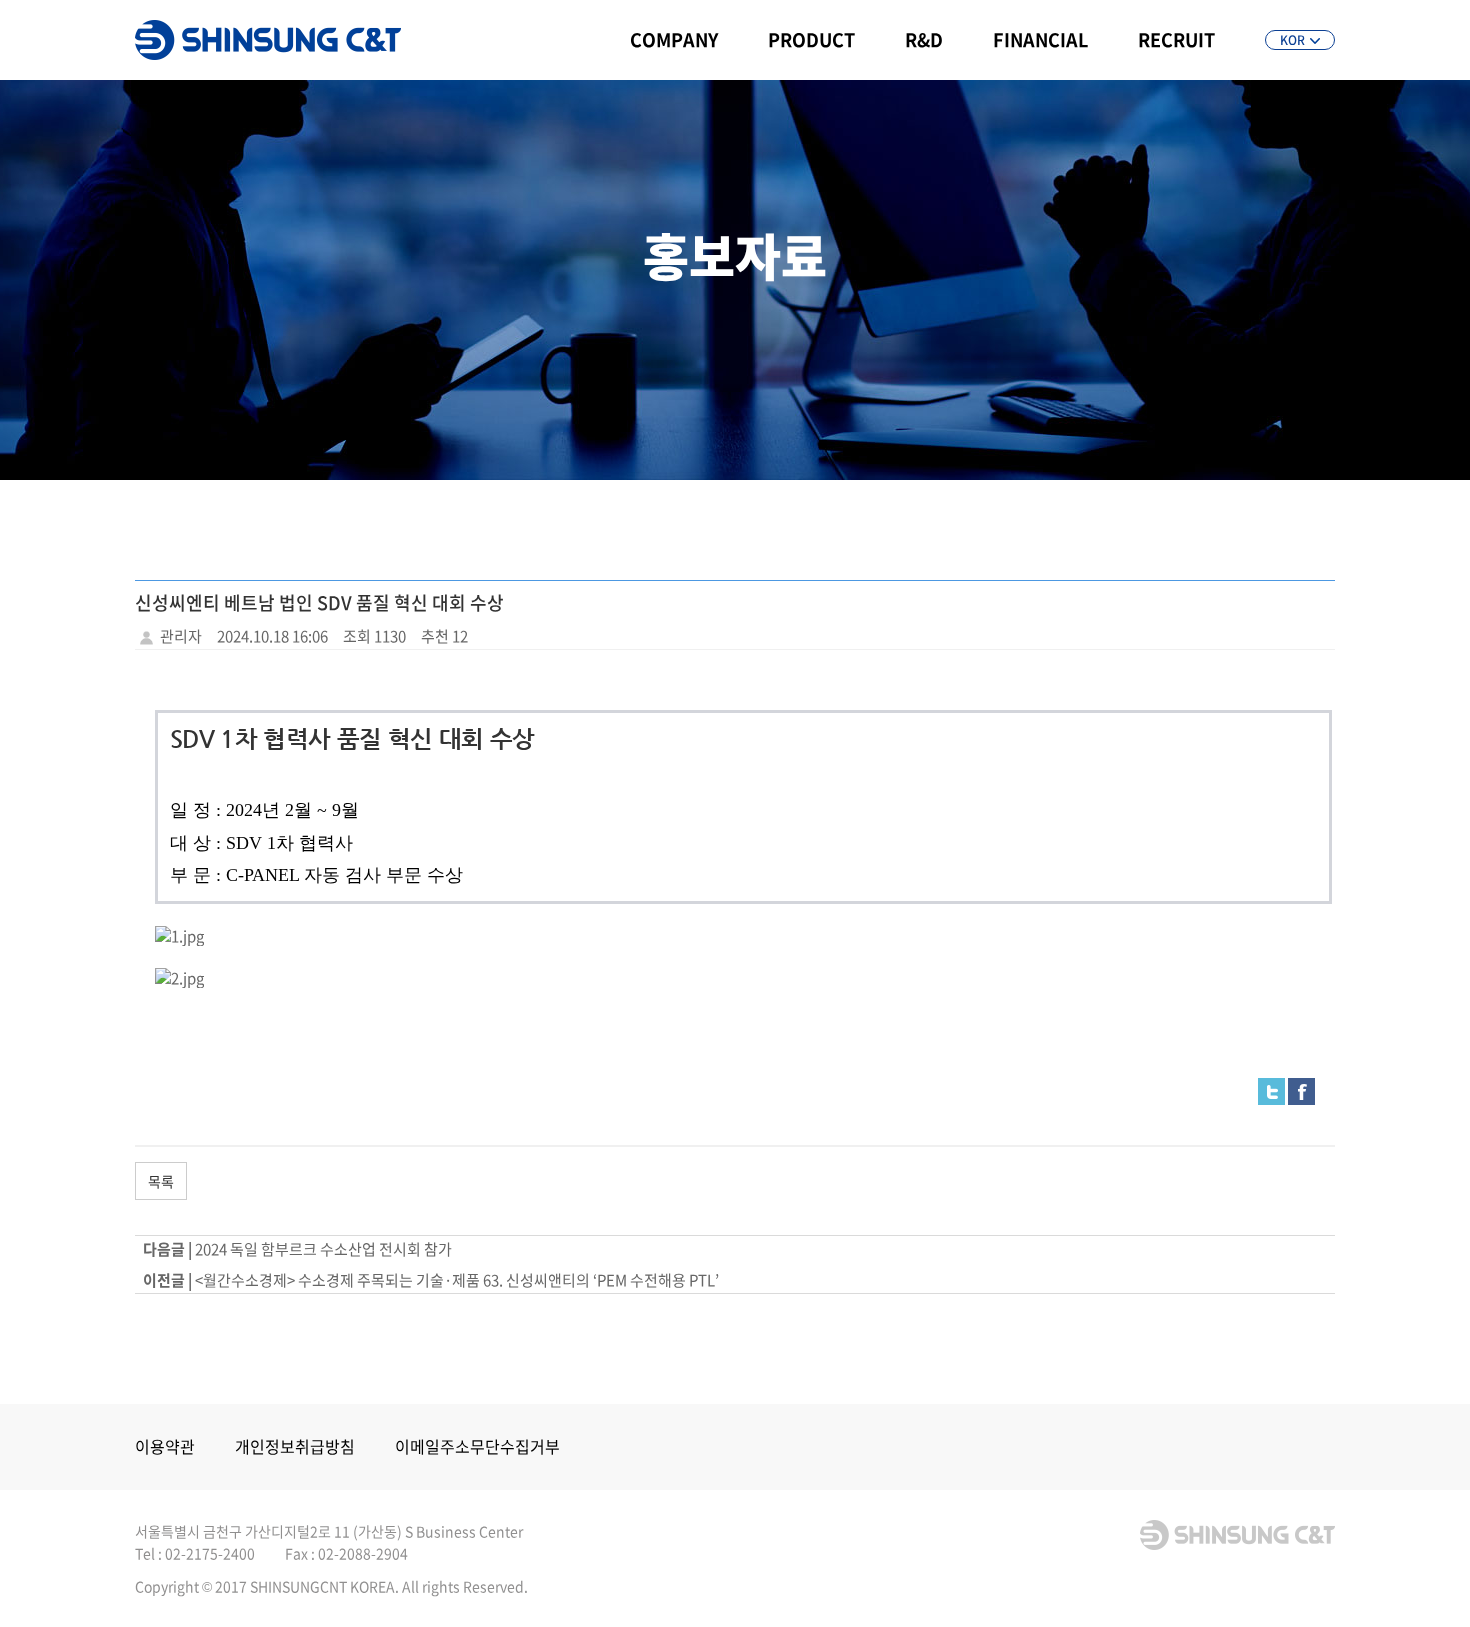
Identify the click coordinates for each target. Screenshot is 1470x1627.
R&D (924, 39)
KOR (1292, 40)
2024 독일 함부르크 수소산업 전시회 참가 (323, 1249)
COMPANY (674, 39)
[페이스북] (1301, 1090)
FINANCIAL (1040, 39)
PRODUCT (811, 39)
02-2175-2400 (210, 1553)
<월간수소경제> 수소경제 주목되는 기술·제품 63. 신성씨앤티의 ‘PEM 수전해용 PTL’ (457, 1280)
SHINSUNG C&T (268, 40)
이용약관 (165, 1446)
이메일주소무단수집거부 (477, 1446)
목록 (161, 1181)
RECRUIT (1176, 39)
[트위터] (1271, 1090)
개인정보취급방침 (295, 1446)
